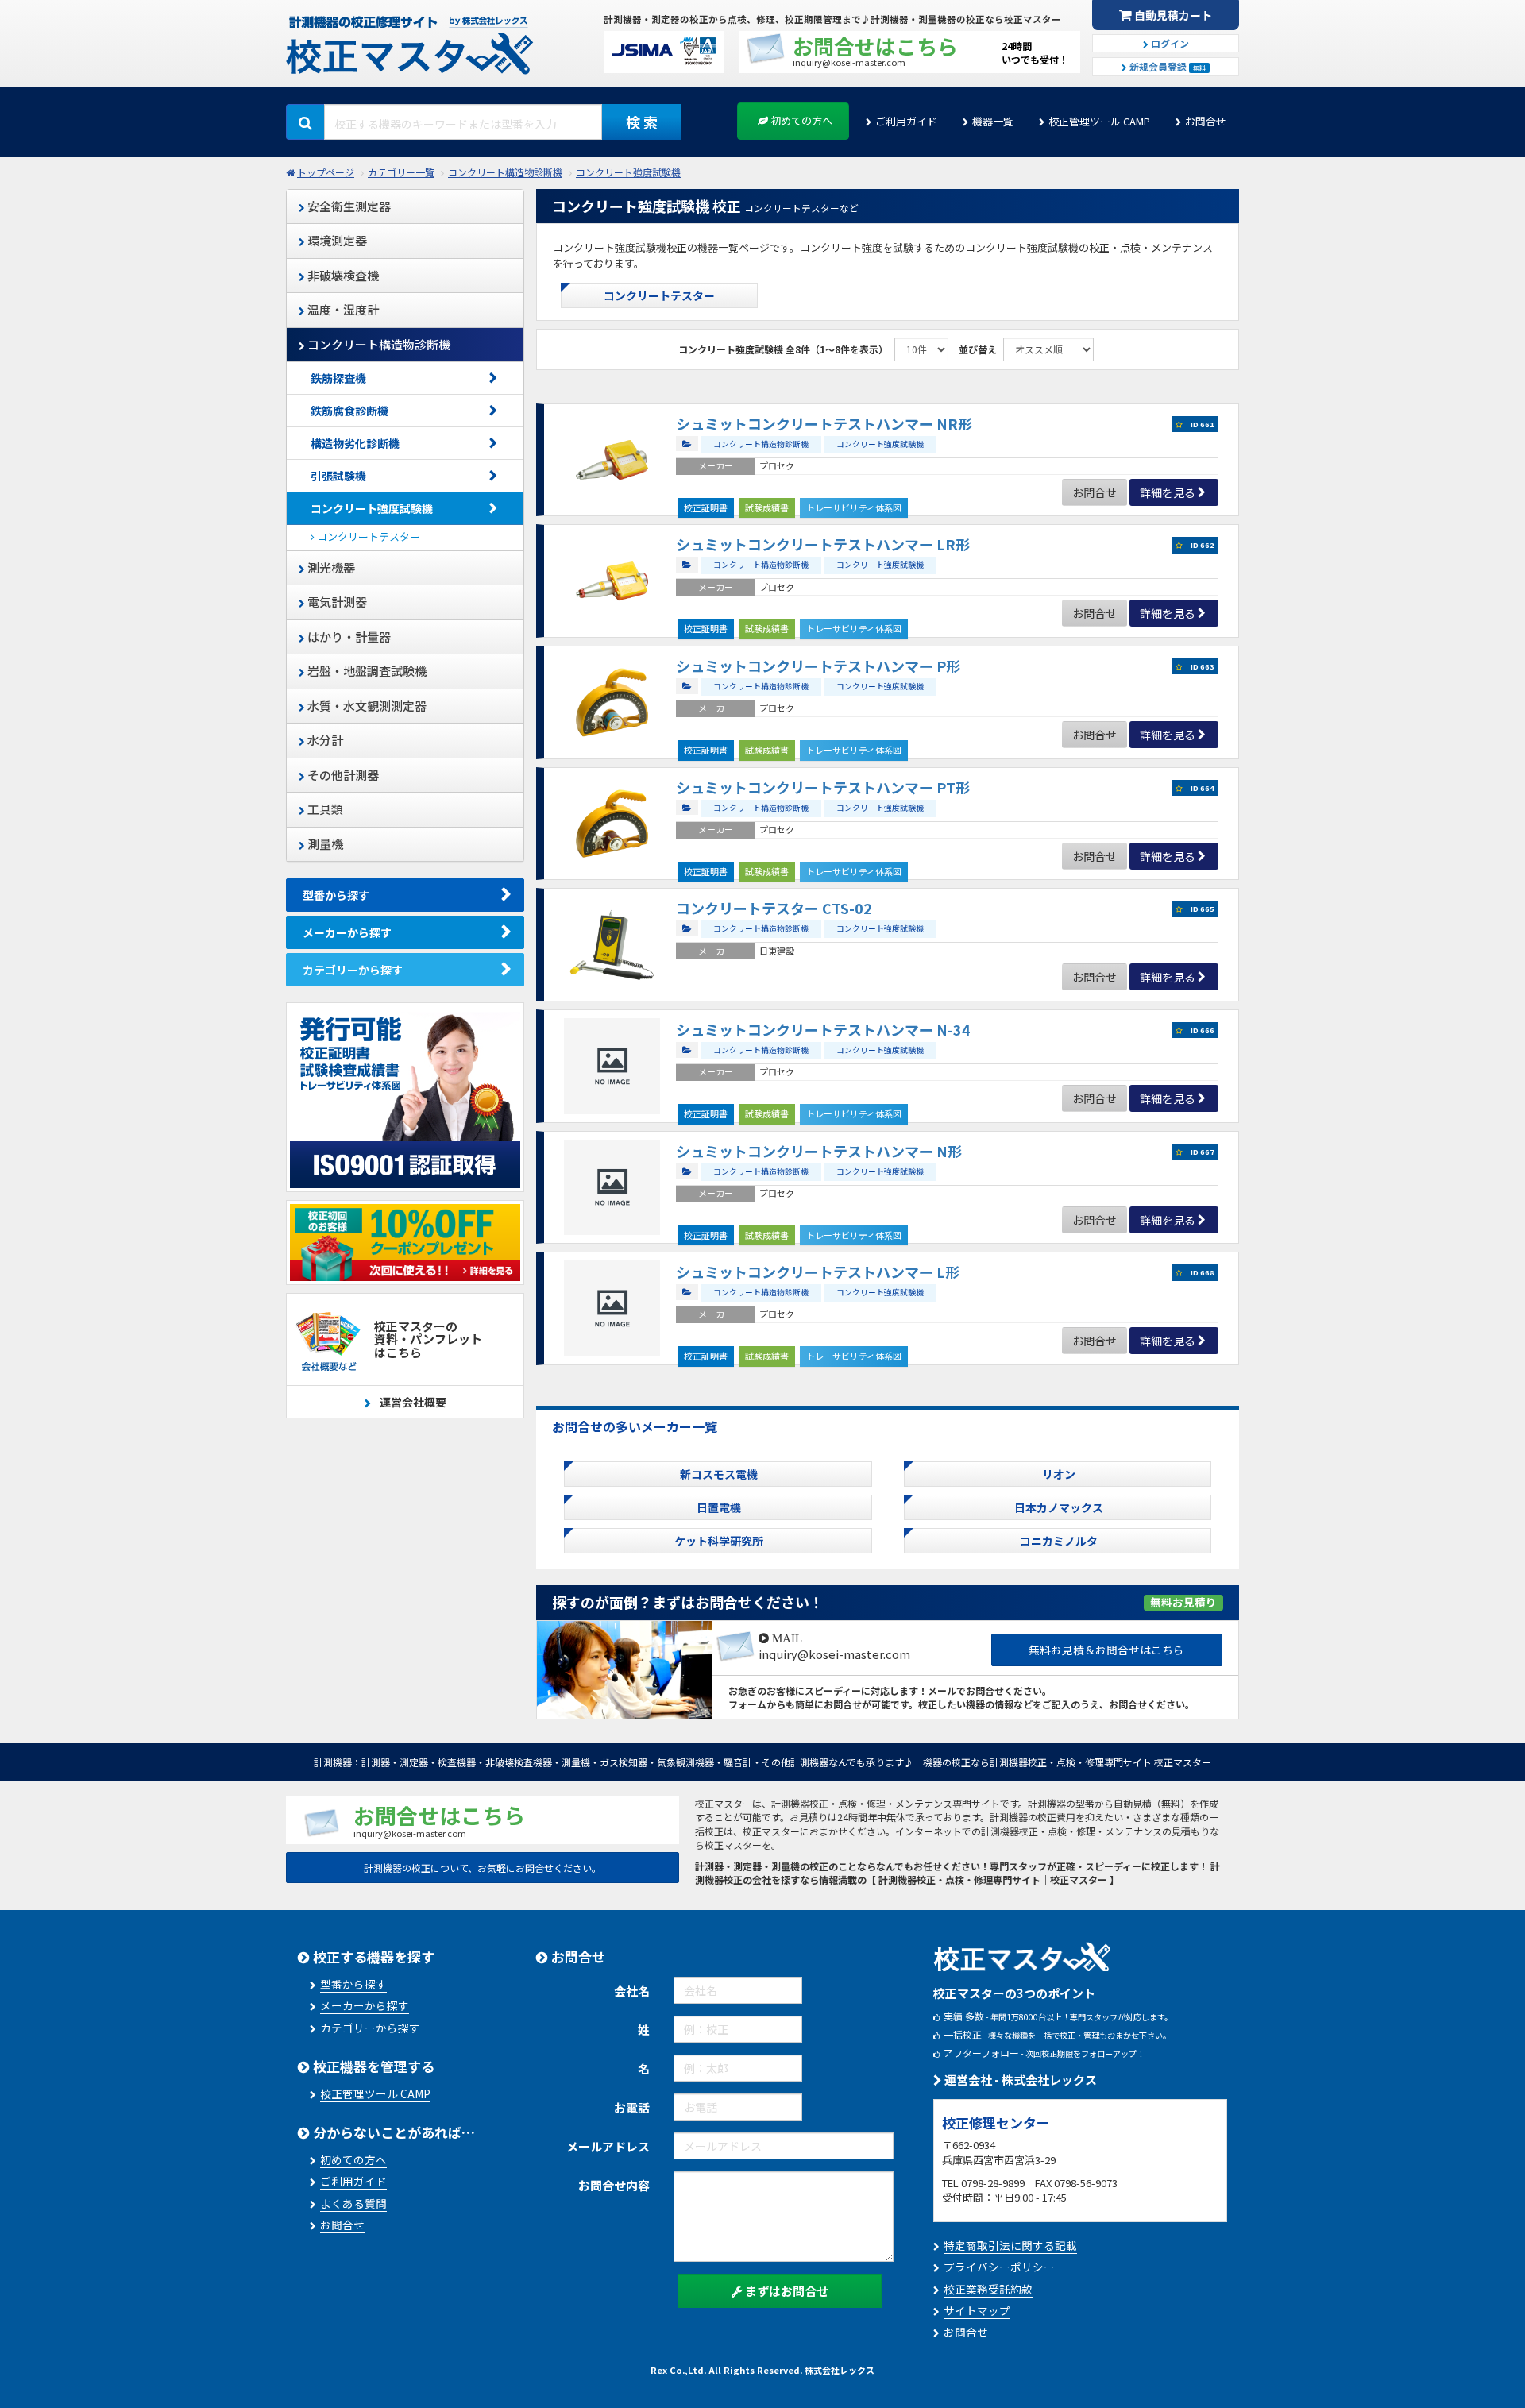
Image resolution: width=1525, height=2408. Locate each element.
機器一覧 (993, 121)
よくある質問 (353, 2203)
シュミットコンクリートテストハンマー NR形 (824, 423)
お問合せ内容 (614, 2185)
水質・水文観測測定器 (366, 706)
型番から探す (336, 895)
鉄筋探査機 (338, 378)
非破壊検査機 (342, 275)
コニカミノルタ (1059, 1541)
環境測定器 (336, 240)
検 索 (642, 122)
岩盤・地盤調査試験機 (366, 671)
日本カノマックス (1059, 1507)
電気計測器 (336, 602)
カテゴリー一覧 (401, 172)
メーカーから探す (347, 932)
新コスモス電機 (719, 1474)
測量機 (324, 844)
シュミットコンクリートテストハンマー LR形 (823, 544)
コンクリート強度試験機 (628, 172)
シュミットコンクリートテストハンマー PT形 (823, 787)
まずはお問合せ (786, 2291)
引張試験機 (338, 476)
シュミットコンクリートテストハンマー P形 (818, 666)
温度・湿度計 (342, 309)
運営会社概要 (412, 1402)
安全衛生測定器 (348, 206)
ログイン (1169, 43)
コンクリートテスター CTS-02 (774, 908)
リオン (1059, 1474)
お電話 (632, 2107)
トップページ (326, 172)
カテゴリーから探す (353, 970)
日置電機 (719, 1507)
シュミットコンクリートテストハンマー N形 (819, 1151)
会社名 (632, 1991)
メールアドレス (608, 2146)
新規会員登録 (1166, 66)
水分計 (324, 740)
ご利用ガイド (906, 121)
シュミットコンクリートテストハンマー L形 (818, 1272)
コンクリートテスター (367, 536)
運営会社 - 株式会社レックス (1019, 2080)
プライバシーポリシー (999, 2267)
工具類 (324, 809)
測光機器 (330, 567)
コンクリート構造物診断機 (505, 172)
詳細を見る (1168, 492)
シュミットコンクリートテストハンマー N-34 (823, 1029)
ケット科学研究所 (719, 1541)
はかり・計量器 (348, 637)
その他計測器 (342, 775)
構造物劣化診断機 (355, 443)
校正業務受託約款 (988, 2289)
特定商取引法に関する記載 (1010, 2245)
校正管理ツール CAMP (1099, 121)
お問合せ (1206, 121)
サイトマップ (977, 2310)
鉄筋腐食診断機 (349, 411)
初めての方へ (800, 120)
